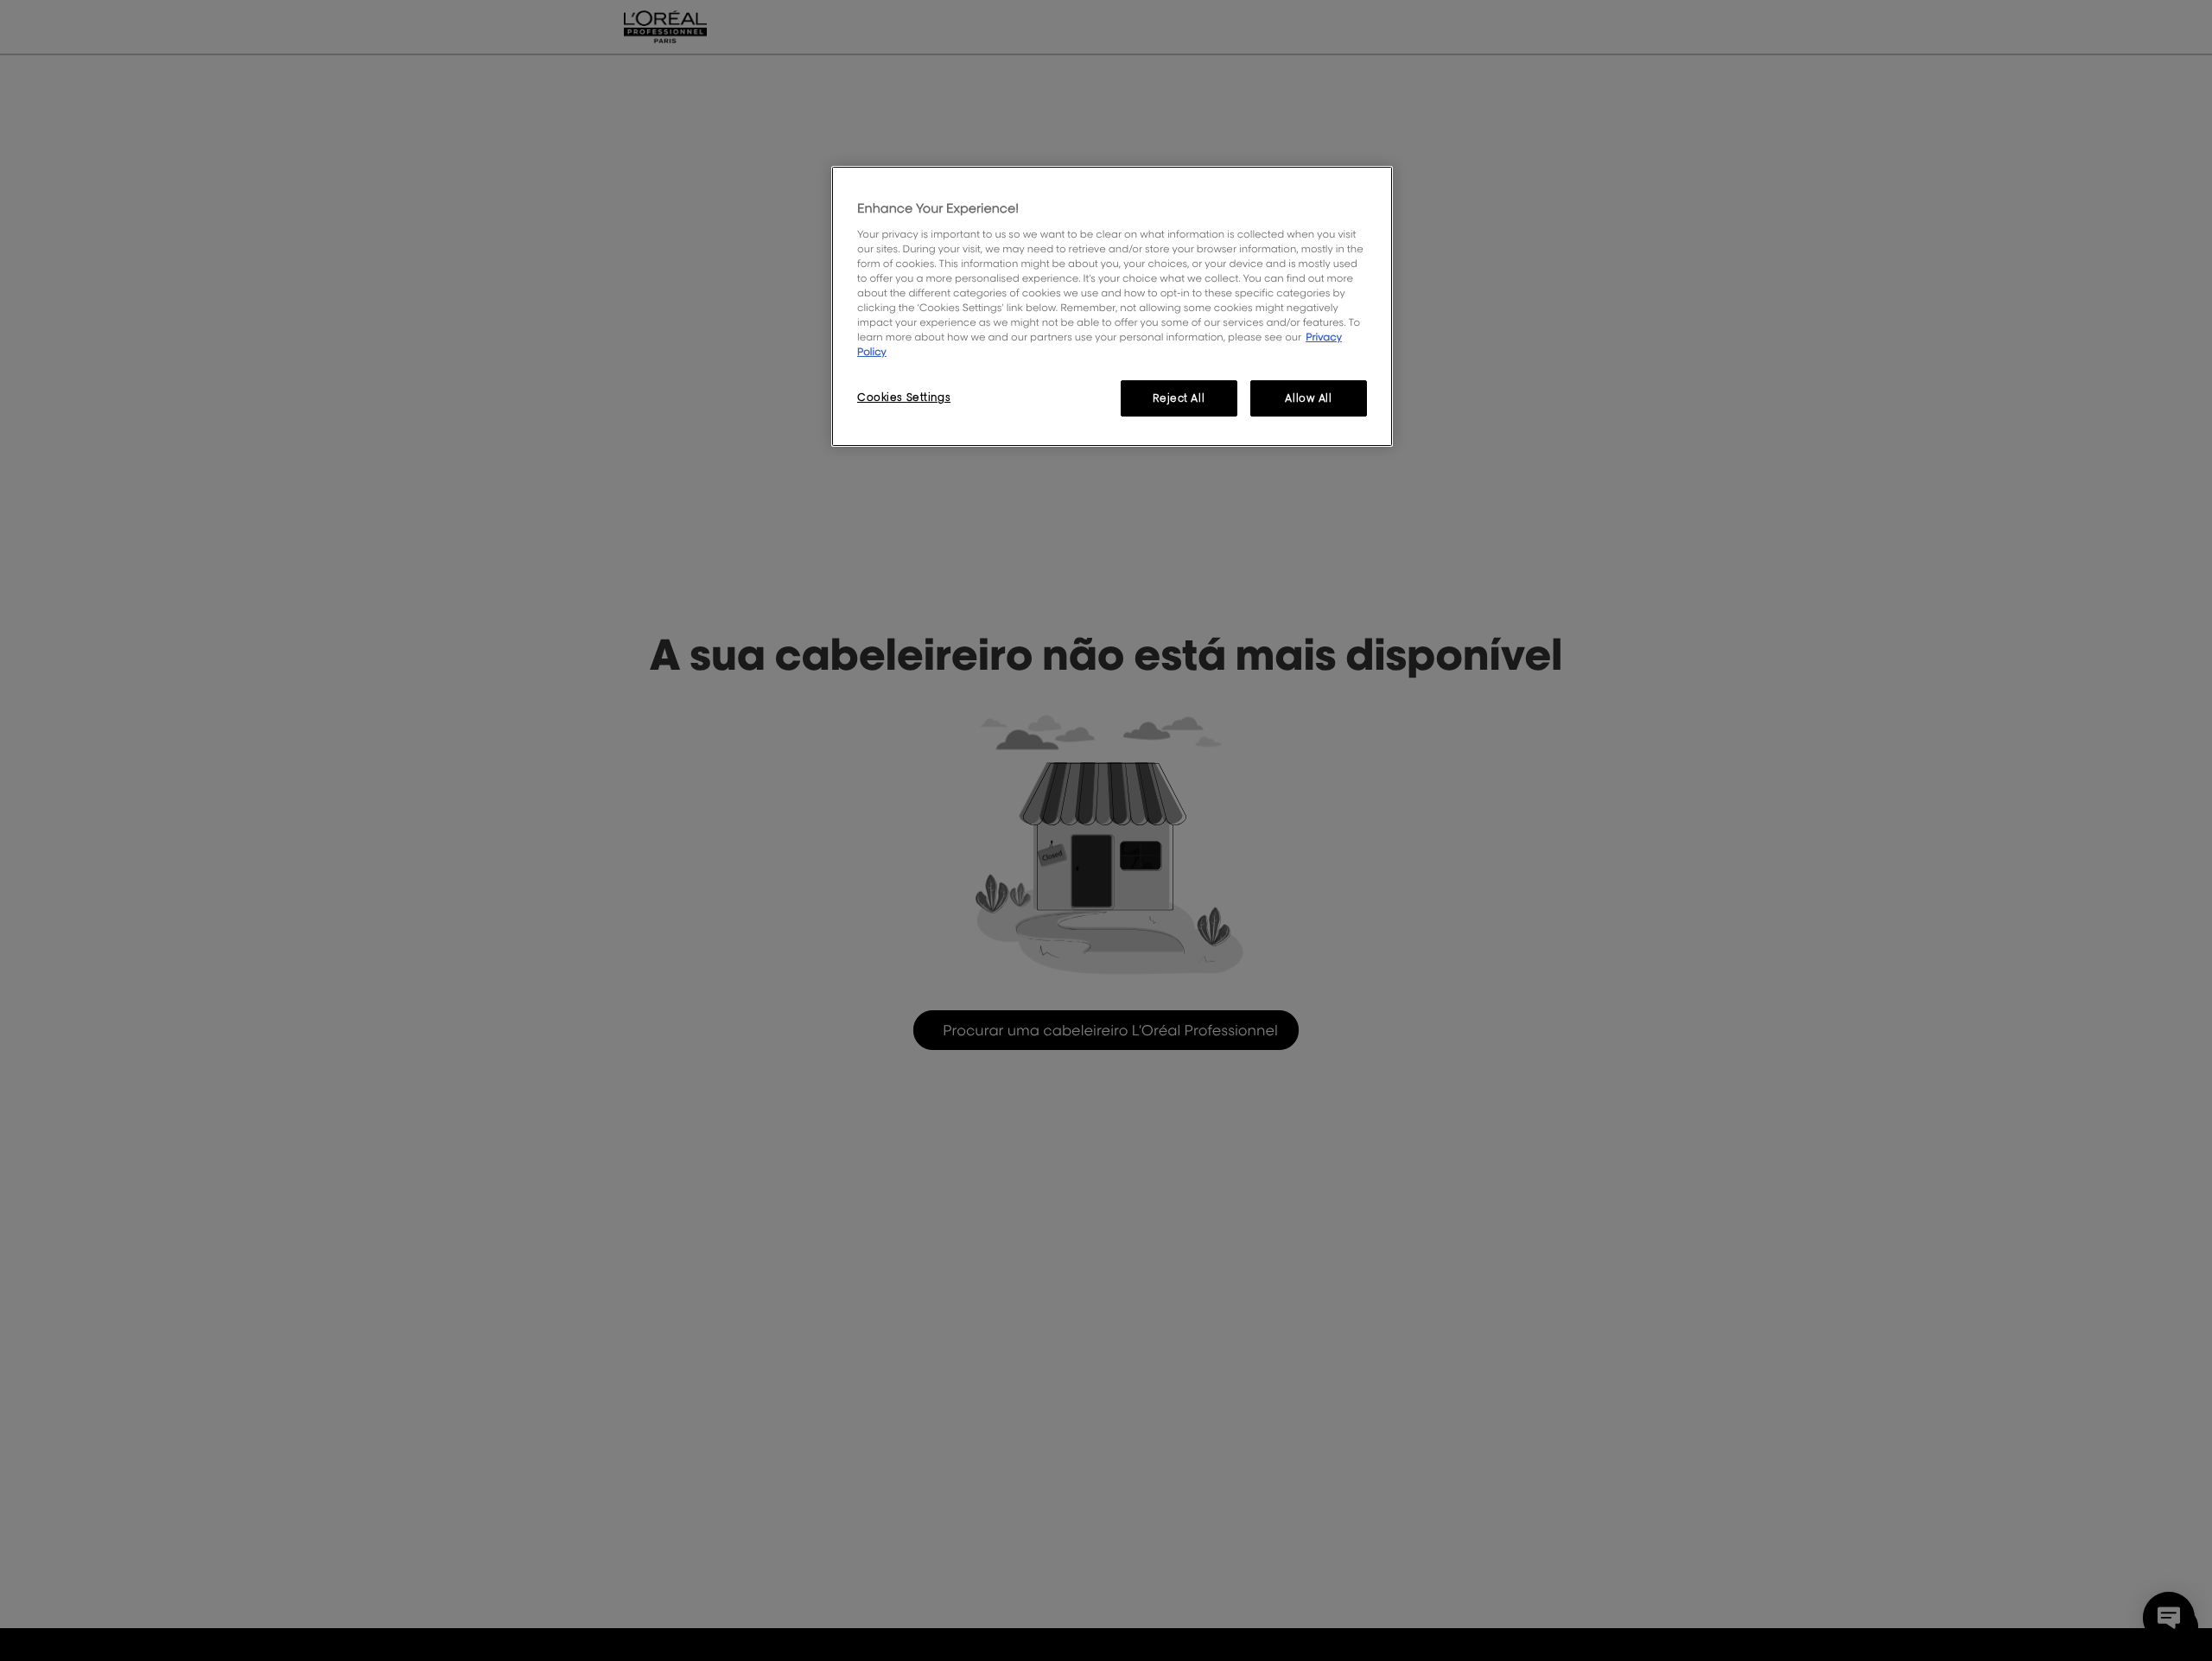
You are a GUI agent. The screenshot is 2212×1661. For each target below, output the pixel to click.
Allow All (1308, 398)
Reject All (1179, 398)
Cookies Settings (904, 397)
